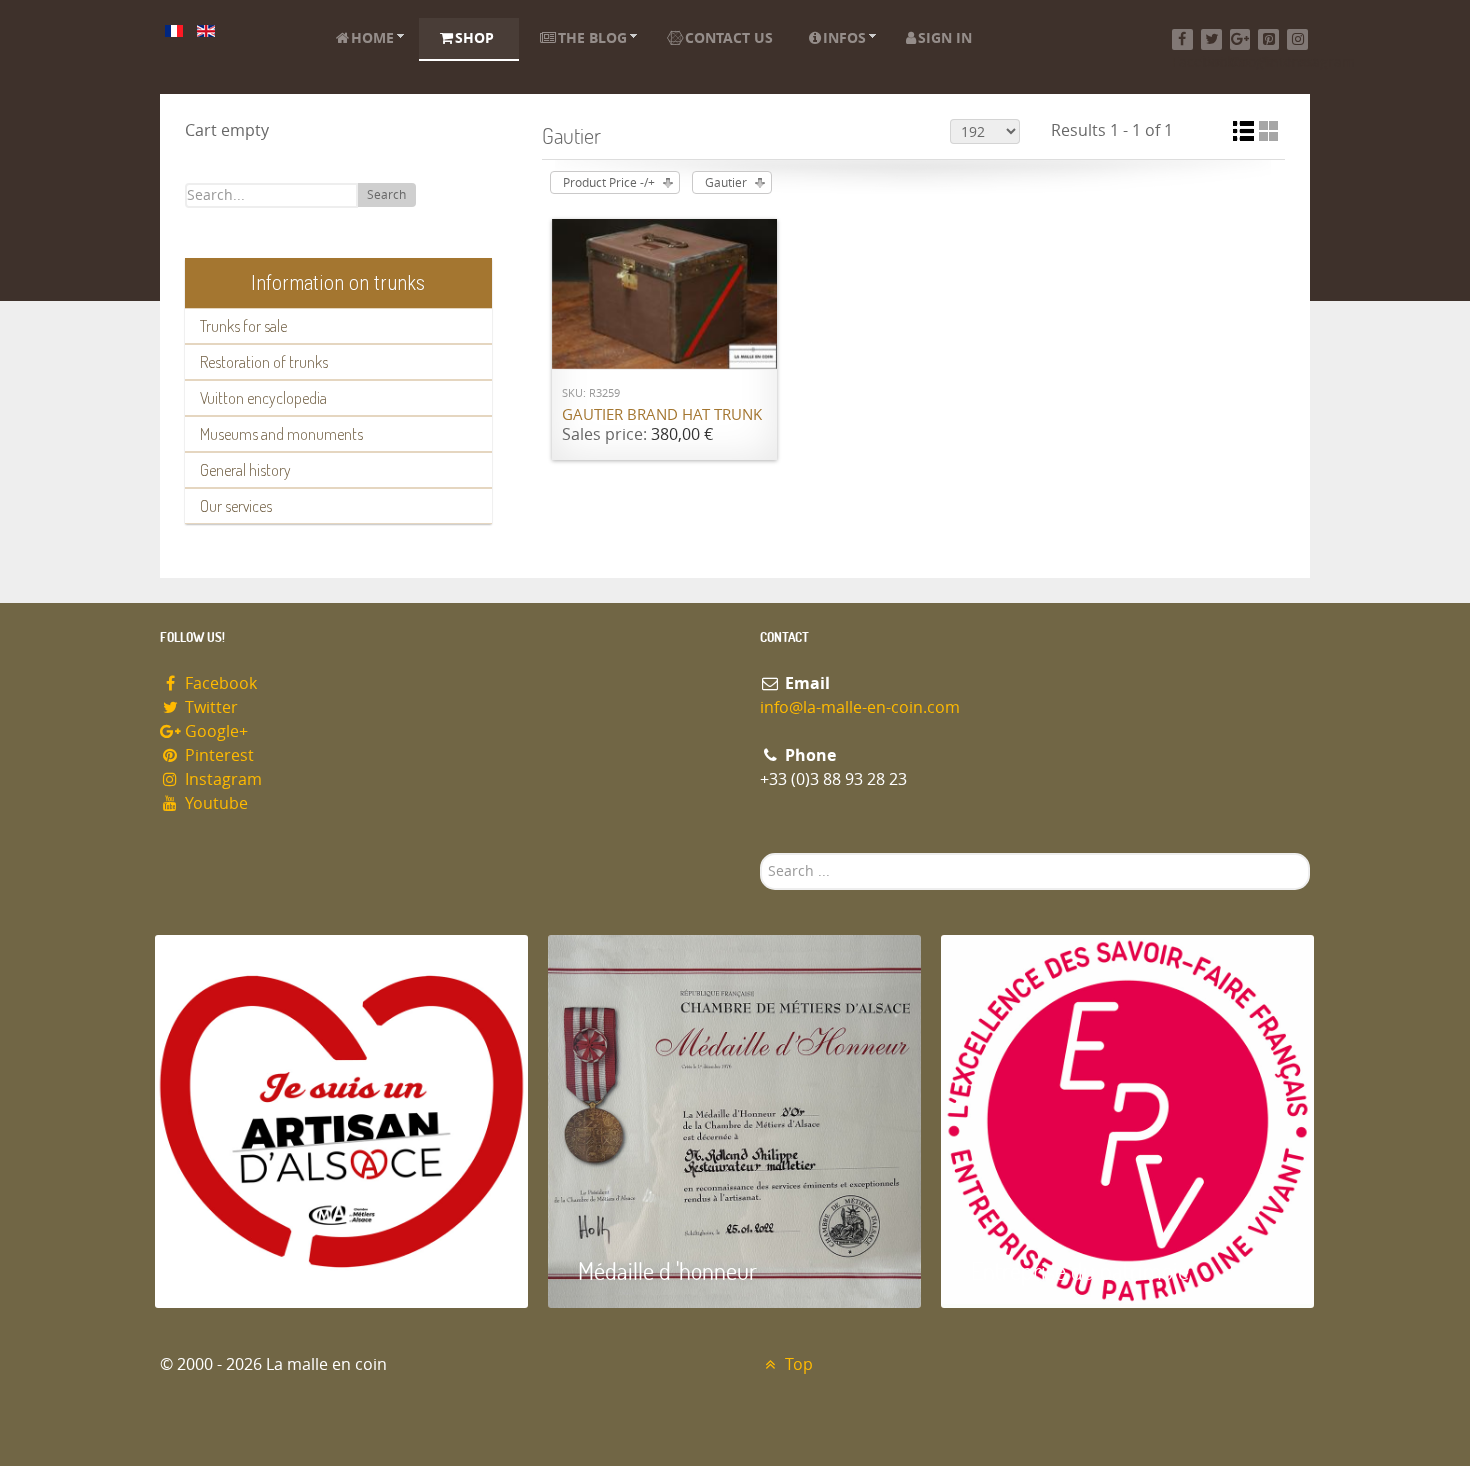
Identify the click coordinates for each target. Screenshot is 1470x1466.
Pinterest (217, 755)
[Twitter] (1211, 39)
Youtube (214, 803)
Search (386, 195)
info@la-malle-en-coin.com (860, 707)
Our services (236, 506)
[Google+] (1240, 39)
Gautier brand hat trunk (662, 415)
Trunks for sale (243, 326)
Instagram (221, 779)
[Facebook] (1182, 39)
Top (797, 1364)
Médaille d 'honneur (667, 1270)
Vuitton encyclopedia (263, 398)
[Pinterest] (1268, 39)
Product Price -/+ (609, 183)
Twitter (209, 707)
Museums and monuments (281, 434)
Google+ (214, 731)
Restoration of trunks (264, 362)
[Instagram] (1297, 39)
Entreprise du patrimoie (1080, 1270)
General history (245, 470)
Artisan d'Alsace (256, 1270)
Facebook (219, 683)
